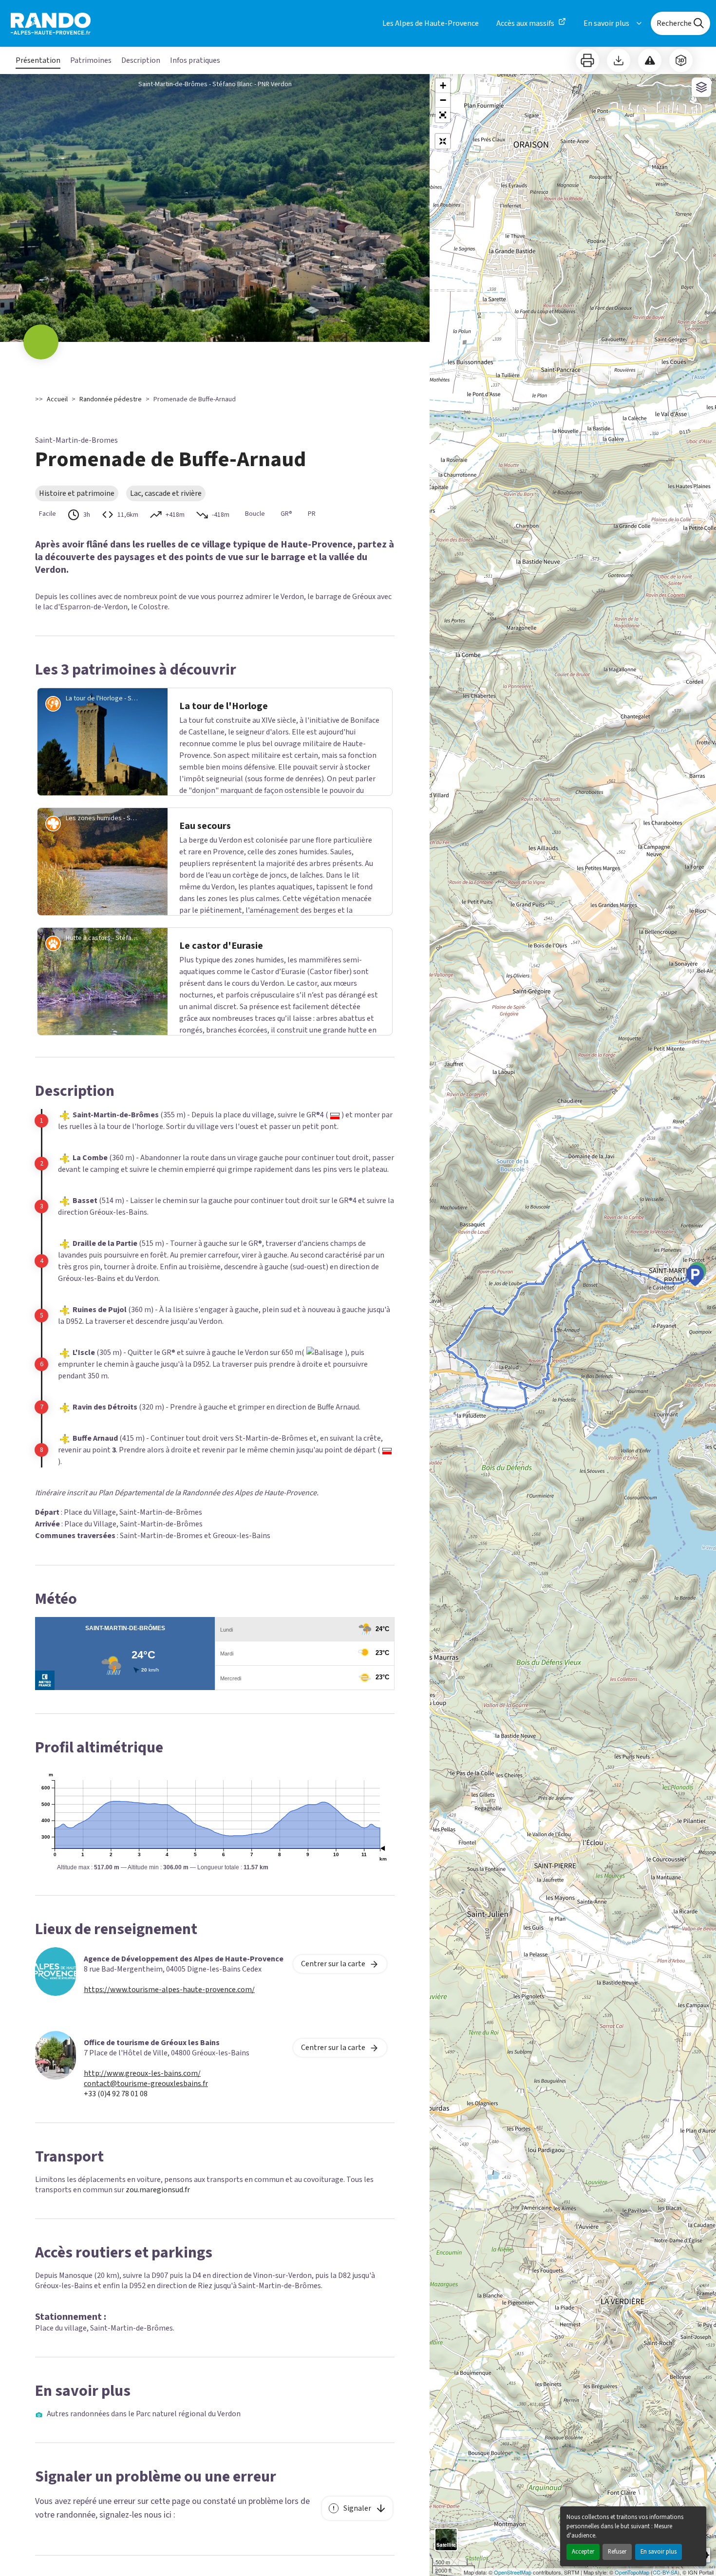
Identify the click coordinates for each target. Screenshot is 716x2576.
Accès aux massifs (525, 23)
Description (141, 60)
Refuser (617, 2552)
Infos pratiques (195, 60)
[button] (443, 115)
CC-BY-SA (665, 2572)
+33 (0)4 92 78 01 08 (116, 2094)
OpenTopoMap (632, 2572)
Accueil (57, 399)
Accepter (583, 2552)
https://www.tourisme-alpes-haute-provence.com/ (169, 1990)
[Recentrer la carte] (443, 141)
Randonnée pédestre (111, 399)
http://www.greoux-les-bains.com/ (142, 2074)
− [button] (443, 100)
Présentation (38, 60)
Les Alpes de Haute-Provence (431, 23)
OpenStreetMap (513, 2572)
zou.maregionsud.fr (158, 2190)
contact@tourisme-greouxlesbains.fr (146, 2084)
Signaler (357, 2508)
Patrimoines (91, 60)
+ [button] (443, 85)
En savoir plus (659, 2552)
